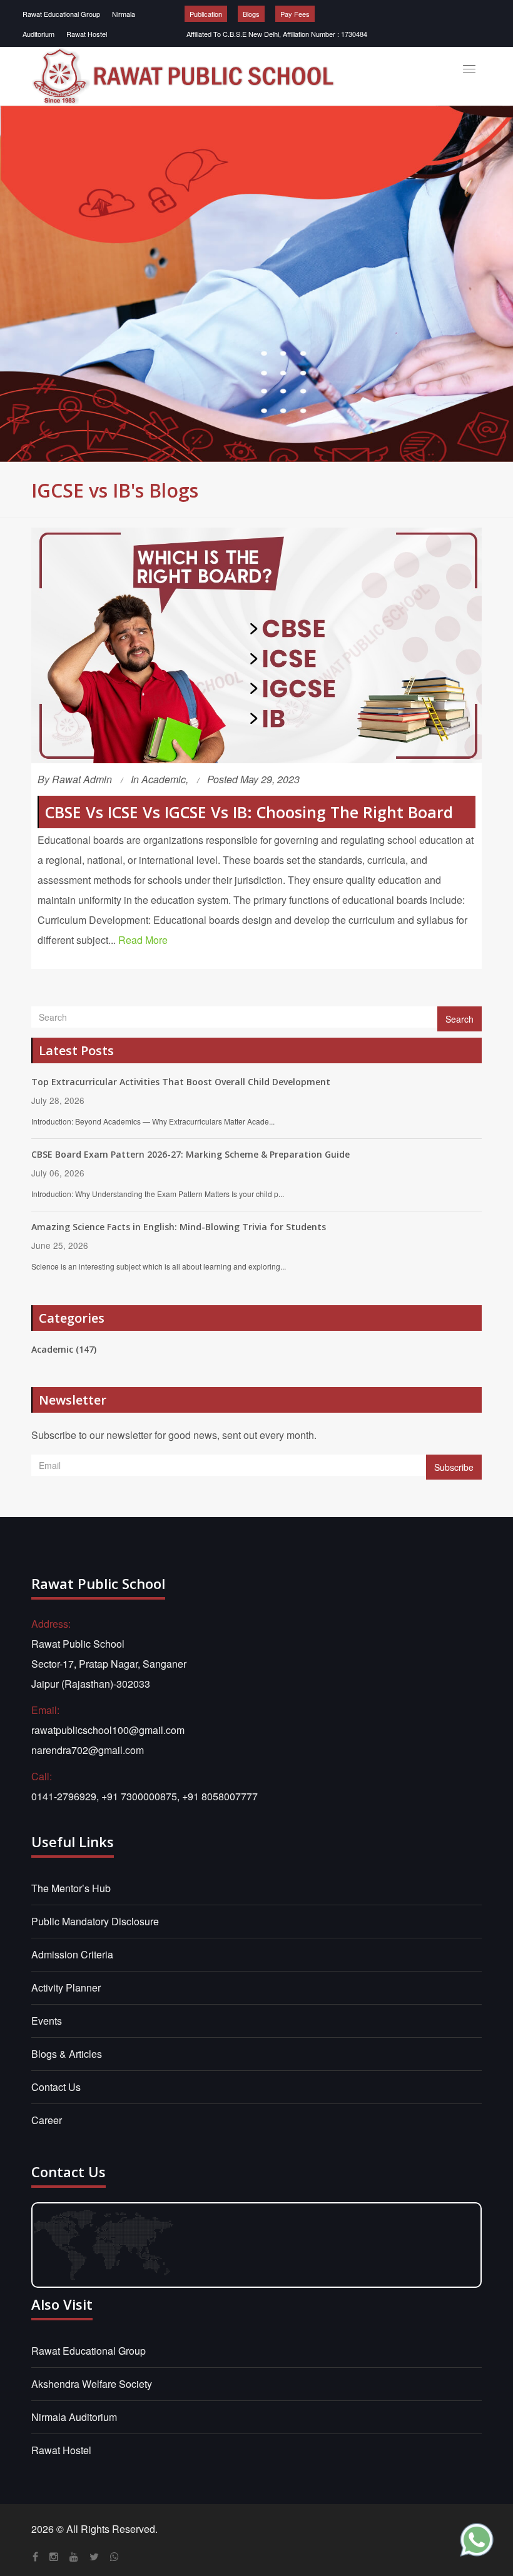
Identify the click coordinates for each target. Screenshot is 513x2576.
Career (47, 2120)
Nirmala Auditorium (74, 2417)
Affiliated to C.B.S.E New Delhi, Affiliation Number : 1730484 (277, 34)
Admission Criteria (72, 1954)
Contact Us (56, 2087)
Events (47, 2021)
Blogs (251, 14)
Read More (143, 940)
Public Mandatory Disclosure (95, 1921)
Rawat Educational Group (61, 14)
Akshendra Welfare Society (92, 2384)
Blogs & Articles (67, 2054)
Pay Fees (295, 14)
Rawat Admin (82, 779)
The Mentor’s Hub (71, 1888)
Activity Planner (66, 1987)
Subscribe (454, 1467)
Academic (164, 779)
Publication (206, 14)
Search (460, 1019)
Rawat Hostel (87, 34)
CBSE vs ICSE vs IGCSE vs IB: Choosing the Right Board (249, 812)
